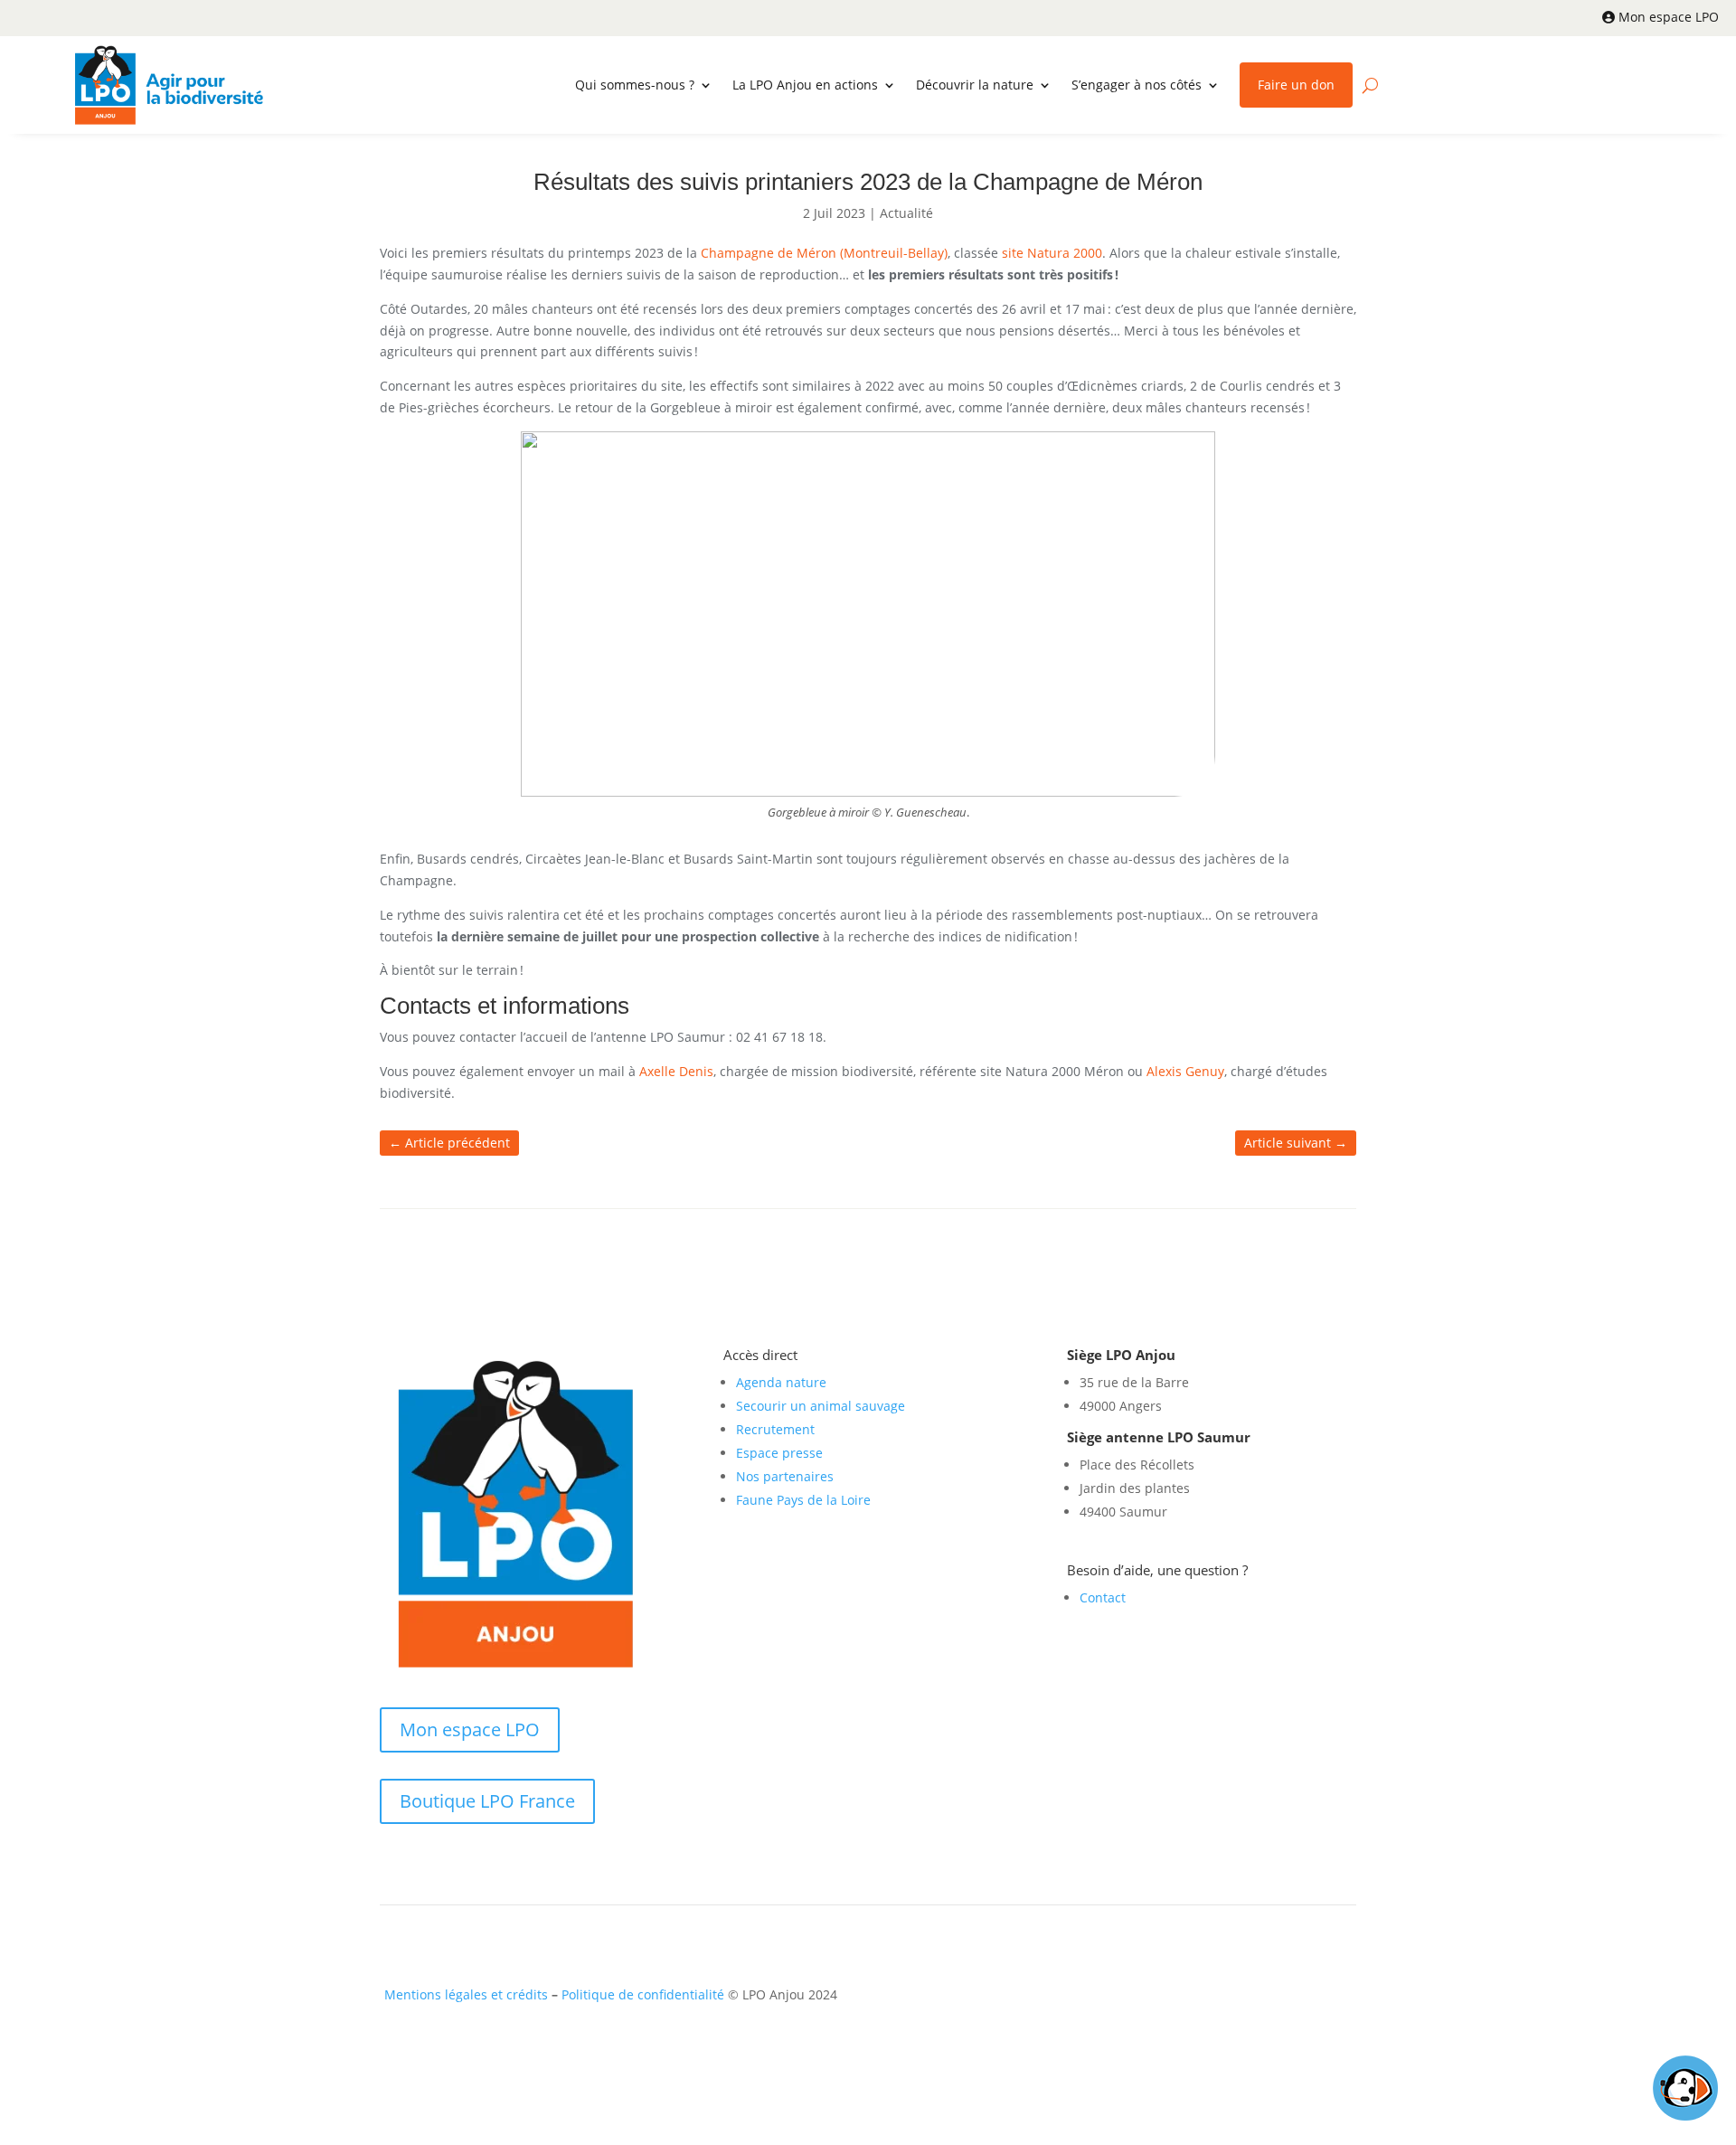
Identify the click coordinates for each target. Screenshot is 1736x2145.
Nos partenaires (785, 1476)
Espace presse (779, 1453)
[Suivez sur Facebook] (1224, 1999)
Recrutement (775, 1429)
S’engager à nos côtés (1137, 85)
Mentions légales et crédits (466, 1994)
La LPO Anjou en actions (805, 85)
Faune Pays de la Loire (803, 1500)
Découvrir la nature (975, 85)
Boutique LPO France (487, 1801)
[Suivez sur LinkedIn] (1260, 1999)
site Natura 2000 (1052, 253)
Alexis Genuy (1185, 1071)
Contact (1103, 1597)
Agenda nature (781, 1382)
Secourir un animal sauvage (821, 1406)
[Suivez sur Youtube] (1297, 1999)
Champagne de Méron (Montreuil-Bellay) (822, 253)
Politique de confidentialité (643, 1994)
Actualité (906, 213)
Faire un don (1296, 85)
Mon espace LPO (1669, 17)
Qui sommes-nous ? (635, 85)
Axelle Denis (676, 1071)
